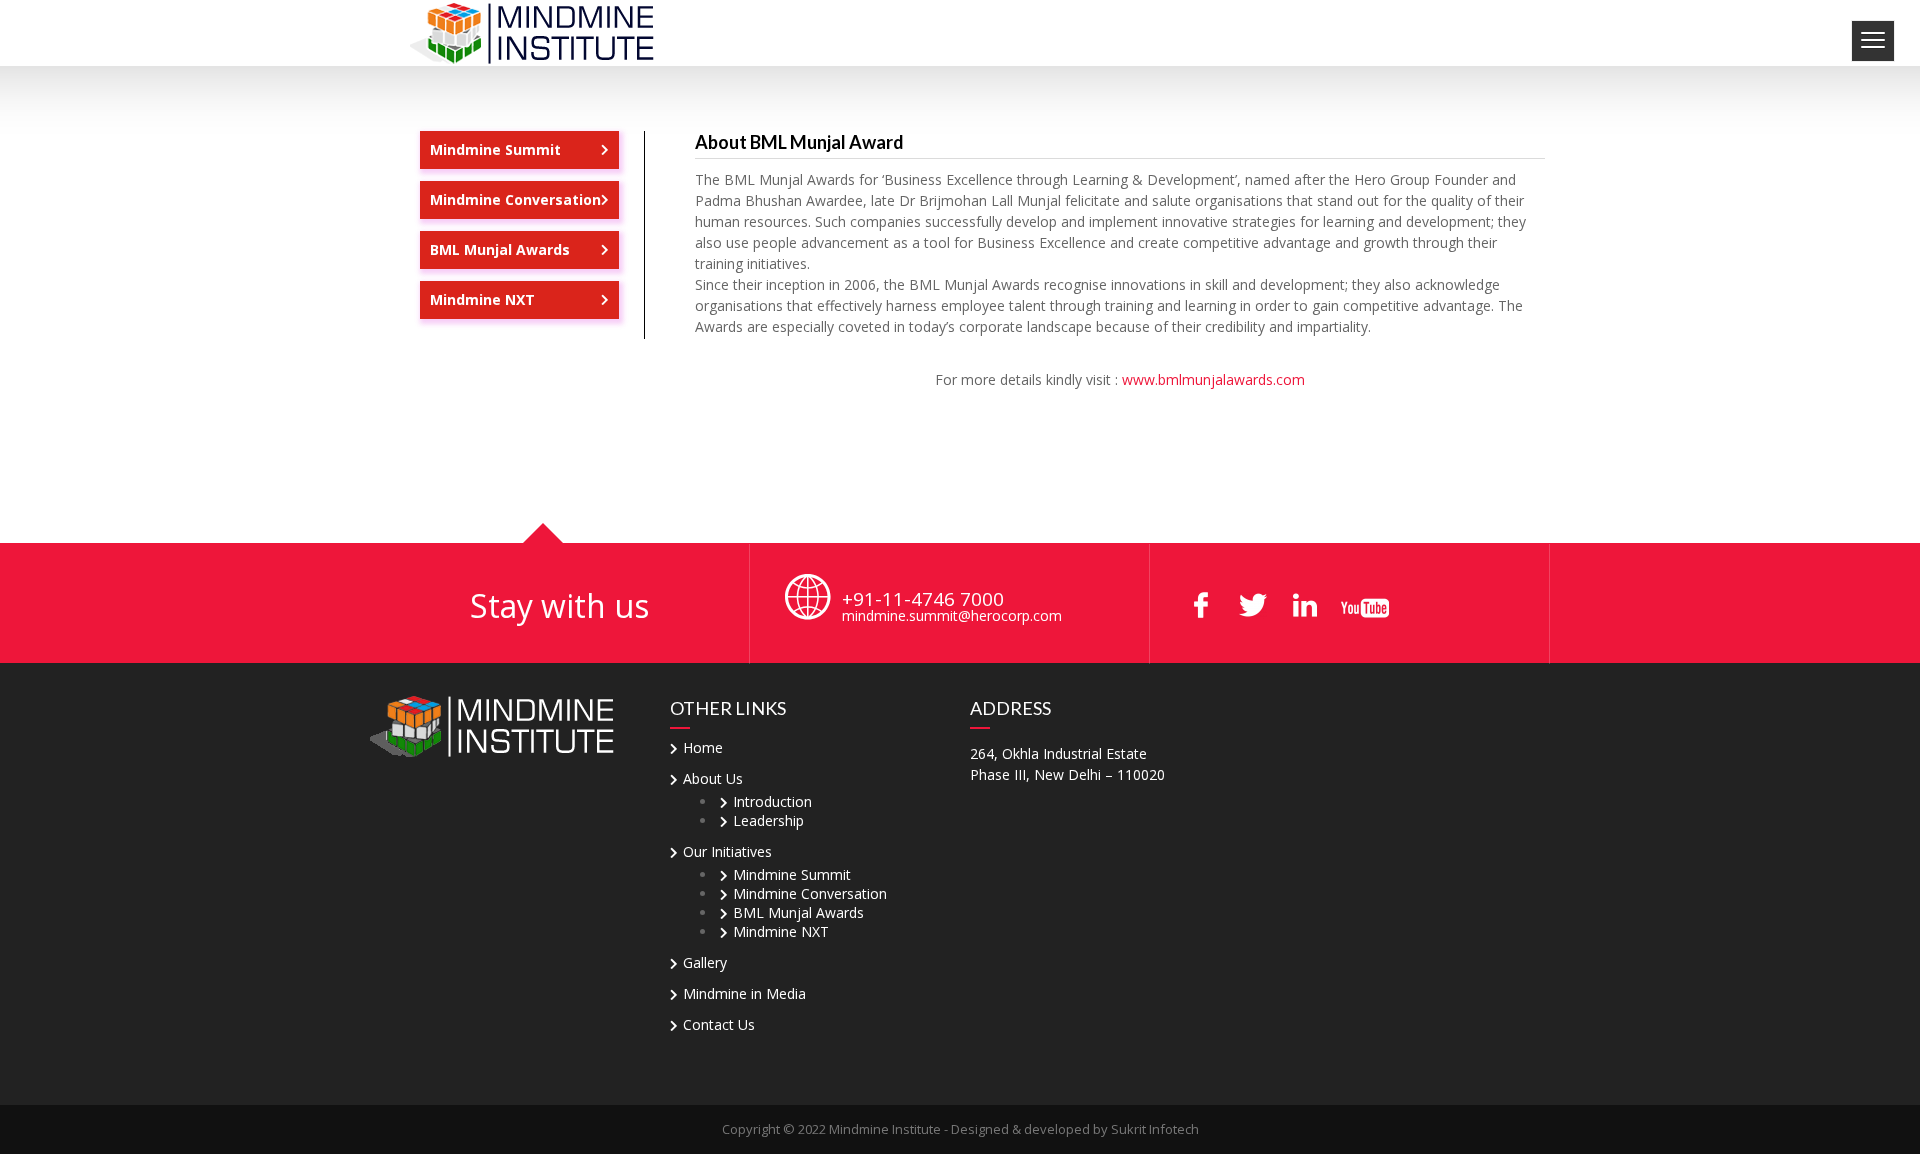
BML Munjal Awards (500, 249)
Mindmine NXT (482, 299)
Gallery (705, 962)
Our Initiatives (727, 851)
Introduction (772, 801)
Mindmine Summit (495, 149)
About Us (713, 778)
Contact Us (719, 1024)
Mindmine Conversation (515, 199)
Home (703, 747)
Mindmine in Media (744, 993)
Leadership (768, 820)
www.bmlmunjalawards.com (1213, 379)
